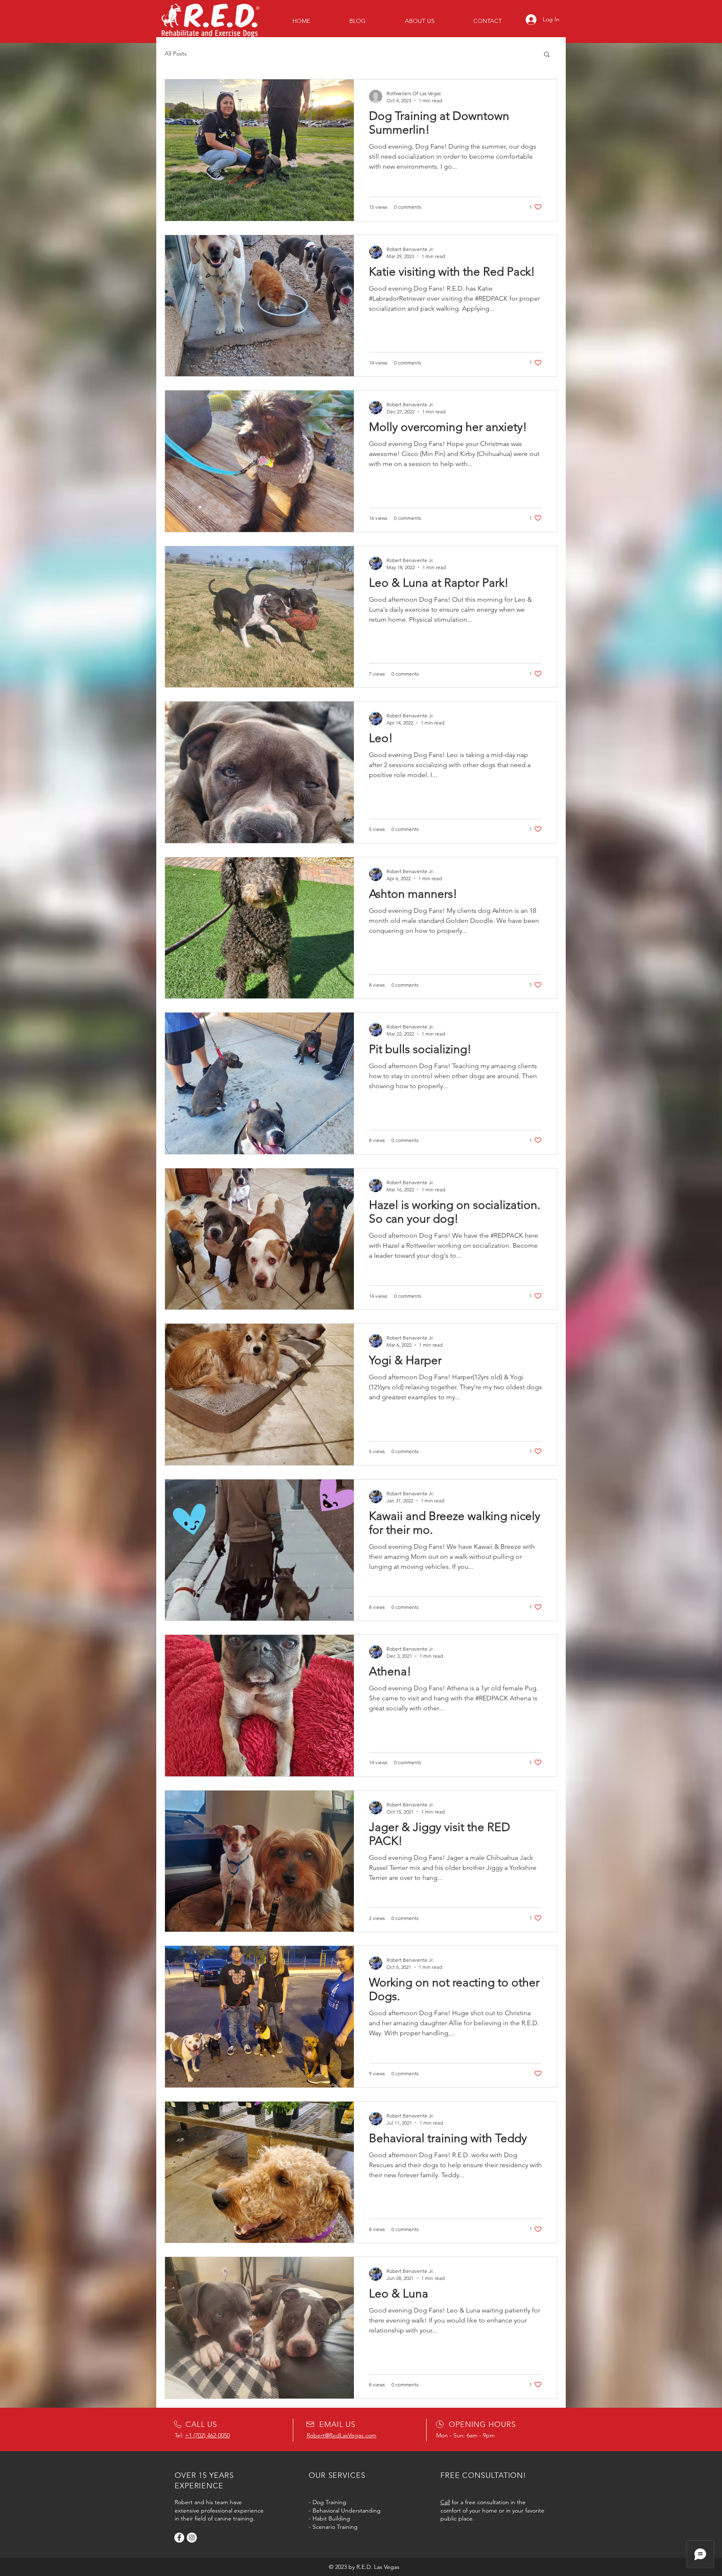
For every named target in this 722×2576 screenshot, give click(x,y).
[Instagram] (192, 2538)
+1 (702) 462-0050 (207, 2435)
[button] (547, 55)
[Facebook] (179, 2538)
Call (445, 2502)
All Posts (176, 53)
